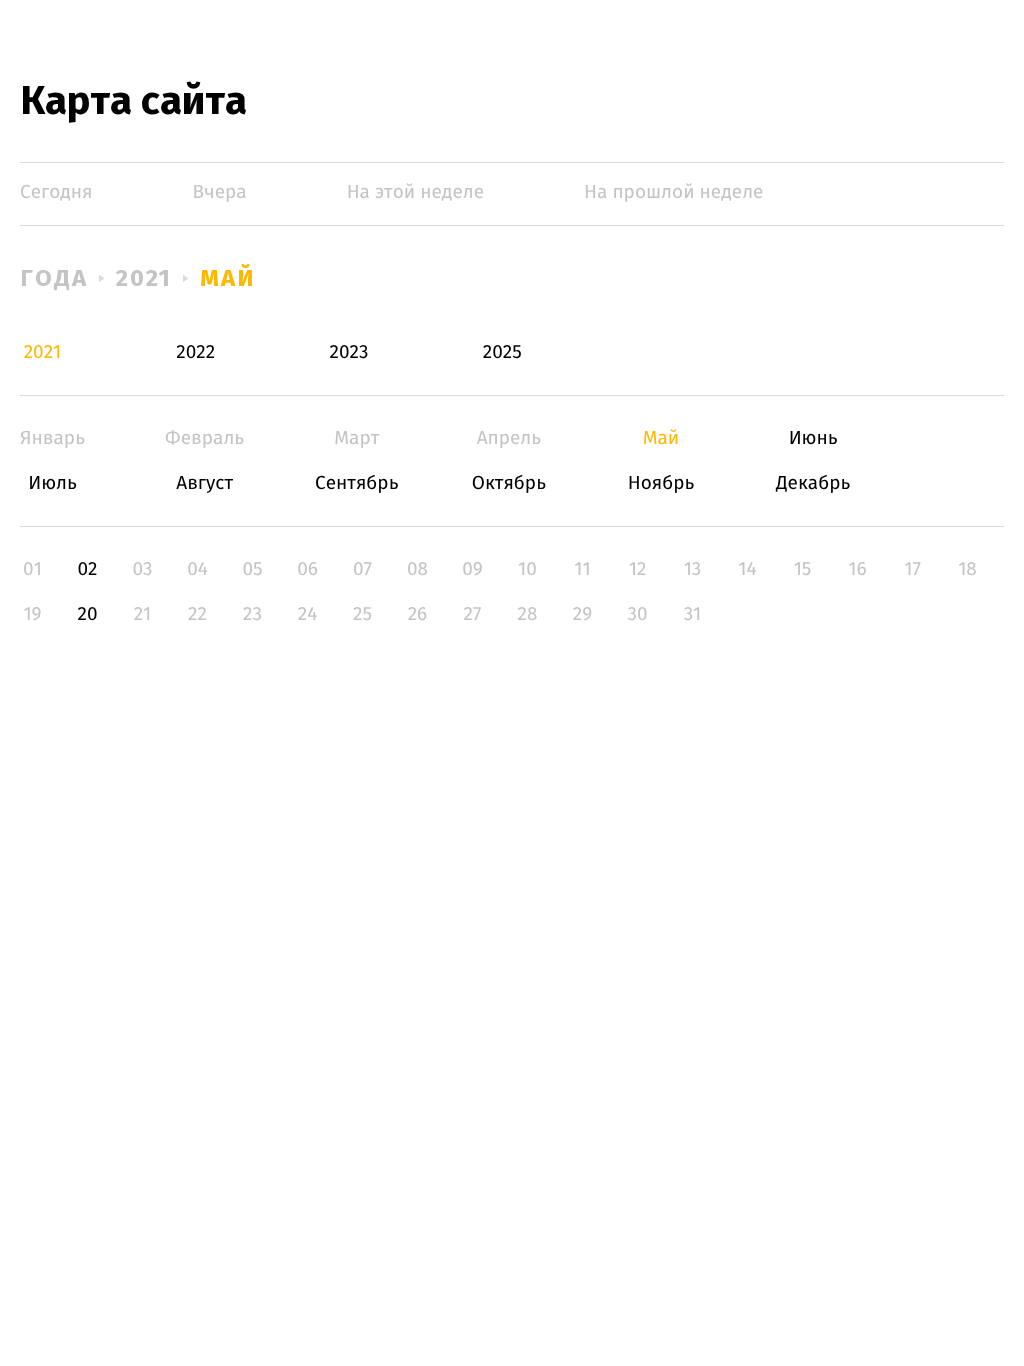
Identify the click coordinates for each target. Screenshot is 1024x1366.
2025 (502, 352)
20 (87, 614)
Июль (52, 483)
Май (227, 278)
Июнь (813, 438)
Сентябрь (356, 483)
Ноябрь (661, 483)
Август (204, 483)
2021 (144, 278)
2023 (349, 352)
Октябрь (508, 483)
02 (87, 569)
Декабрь (813, 483)
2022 (195, 352)
